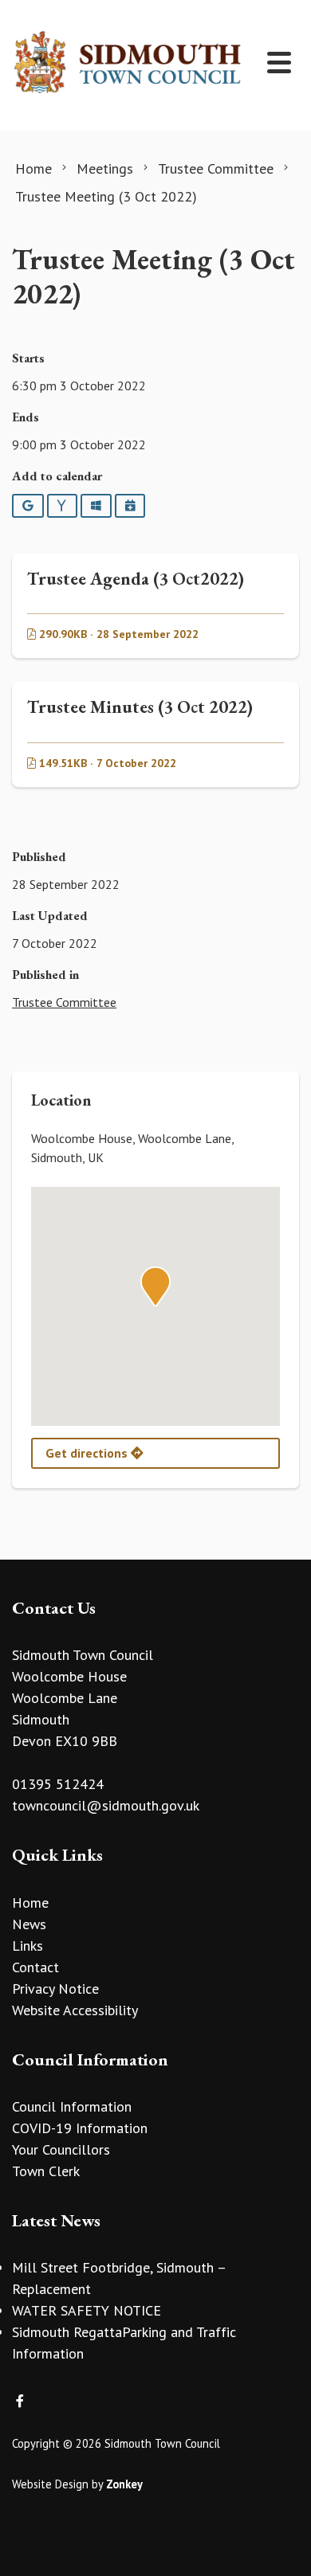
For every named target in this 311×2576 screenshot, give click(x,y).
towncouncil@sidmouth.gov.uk (106, 1805)
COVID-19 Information (80, 2128)
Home (30, 1903)
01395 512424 (58, 1784)
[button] (155, 1286)
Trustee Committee (64, 1002)
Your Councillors (61, 2149)
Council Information (72, 2106)
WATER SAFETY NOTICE (87, 2310)
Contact (35, 1967)
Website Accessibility (75, 2010)
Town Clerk (46, 2171)
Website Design (50, 2484)
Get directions (88, 1453)
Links (28, 1946)
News (29, 1924)
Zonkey (124, 2484)
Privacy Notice (55, 1989)
